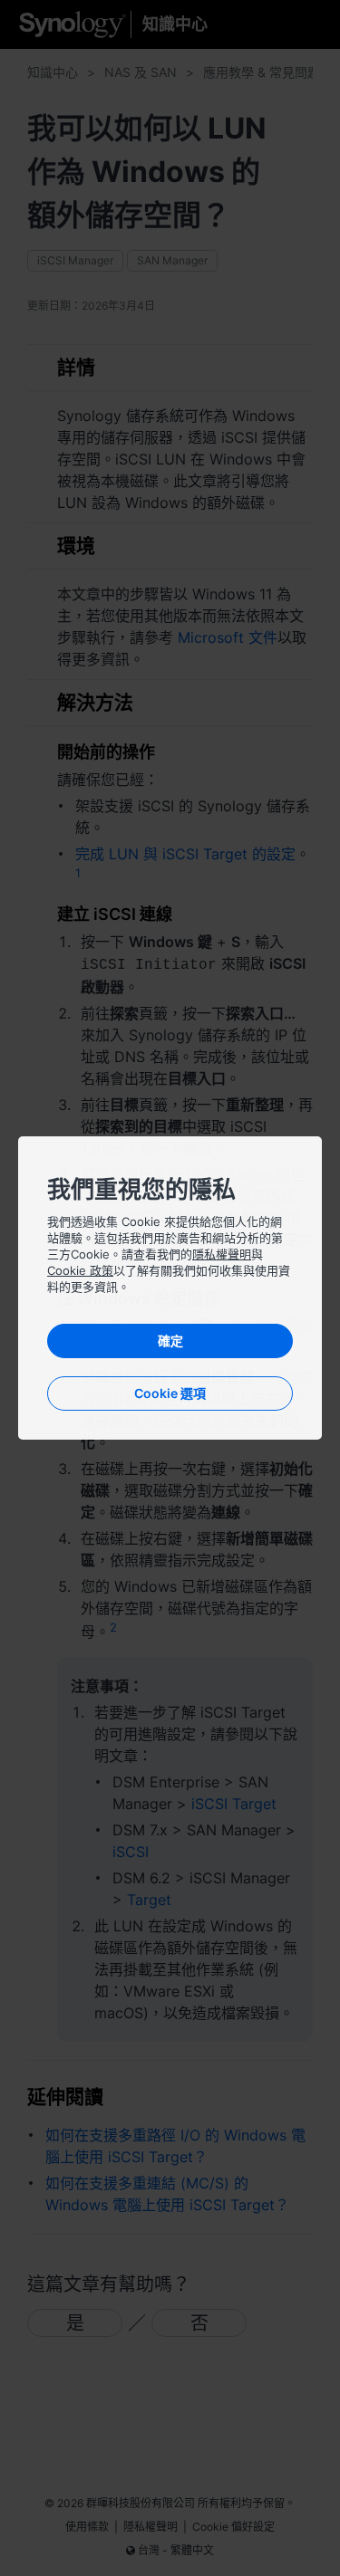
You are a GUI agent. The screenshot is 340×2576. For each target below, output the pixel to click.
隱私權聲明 (222, 1254)
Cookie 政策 (80, 1270)
